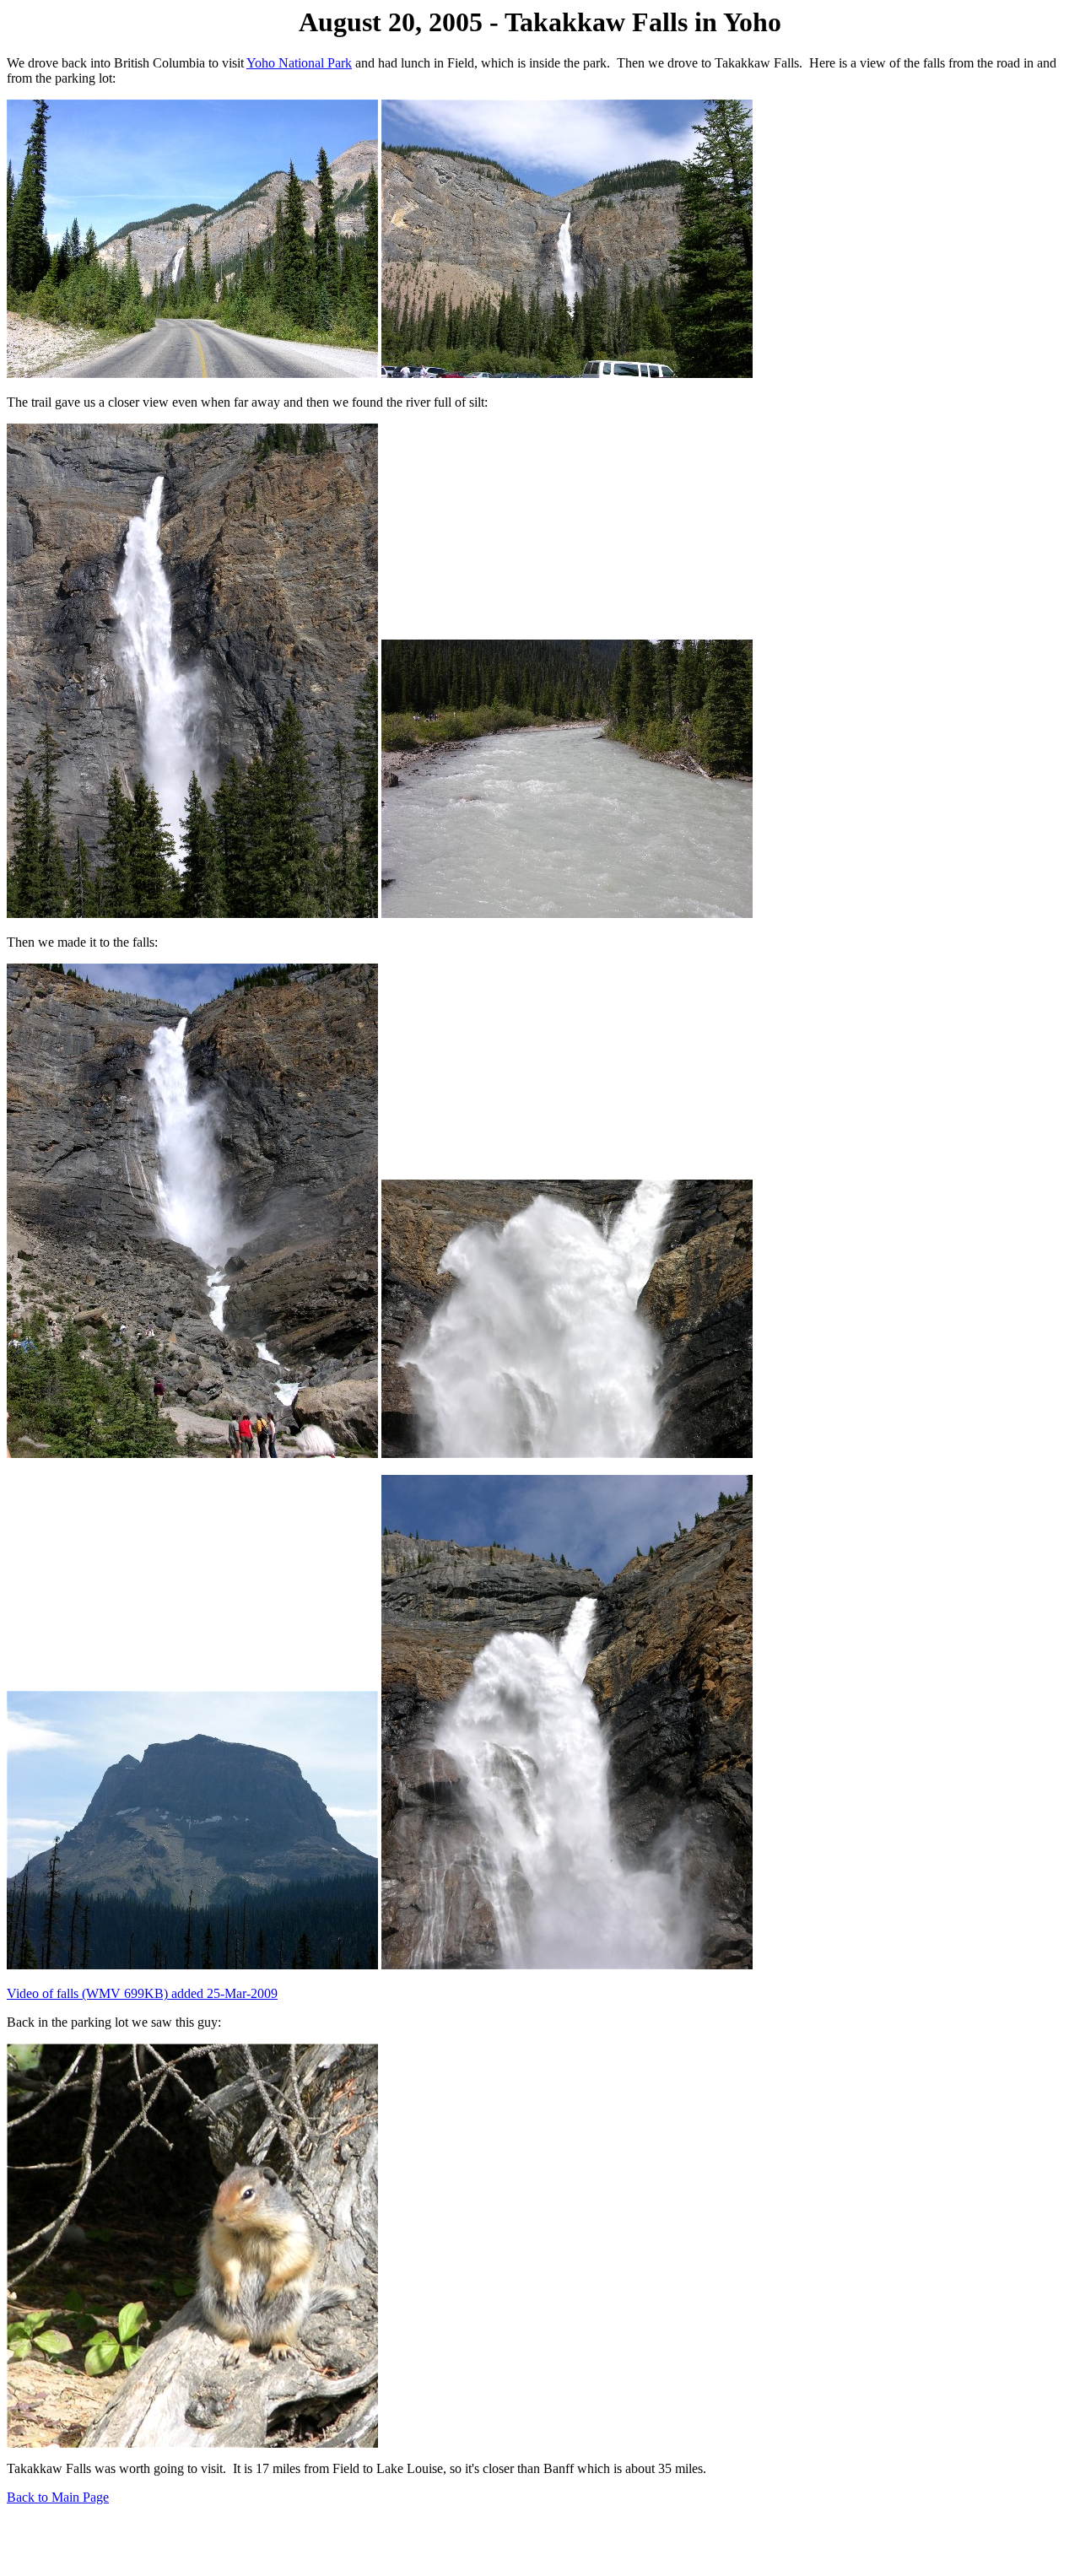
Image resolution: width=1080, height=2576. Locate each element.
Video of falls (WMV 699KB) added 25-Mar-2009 (142, 1993)
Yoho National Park (299, 63)
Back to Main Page (58, 2497)
